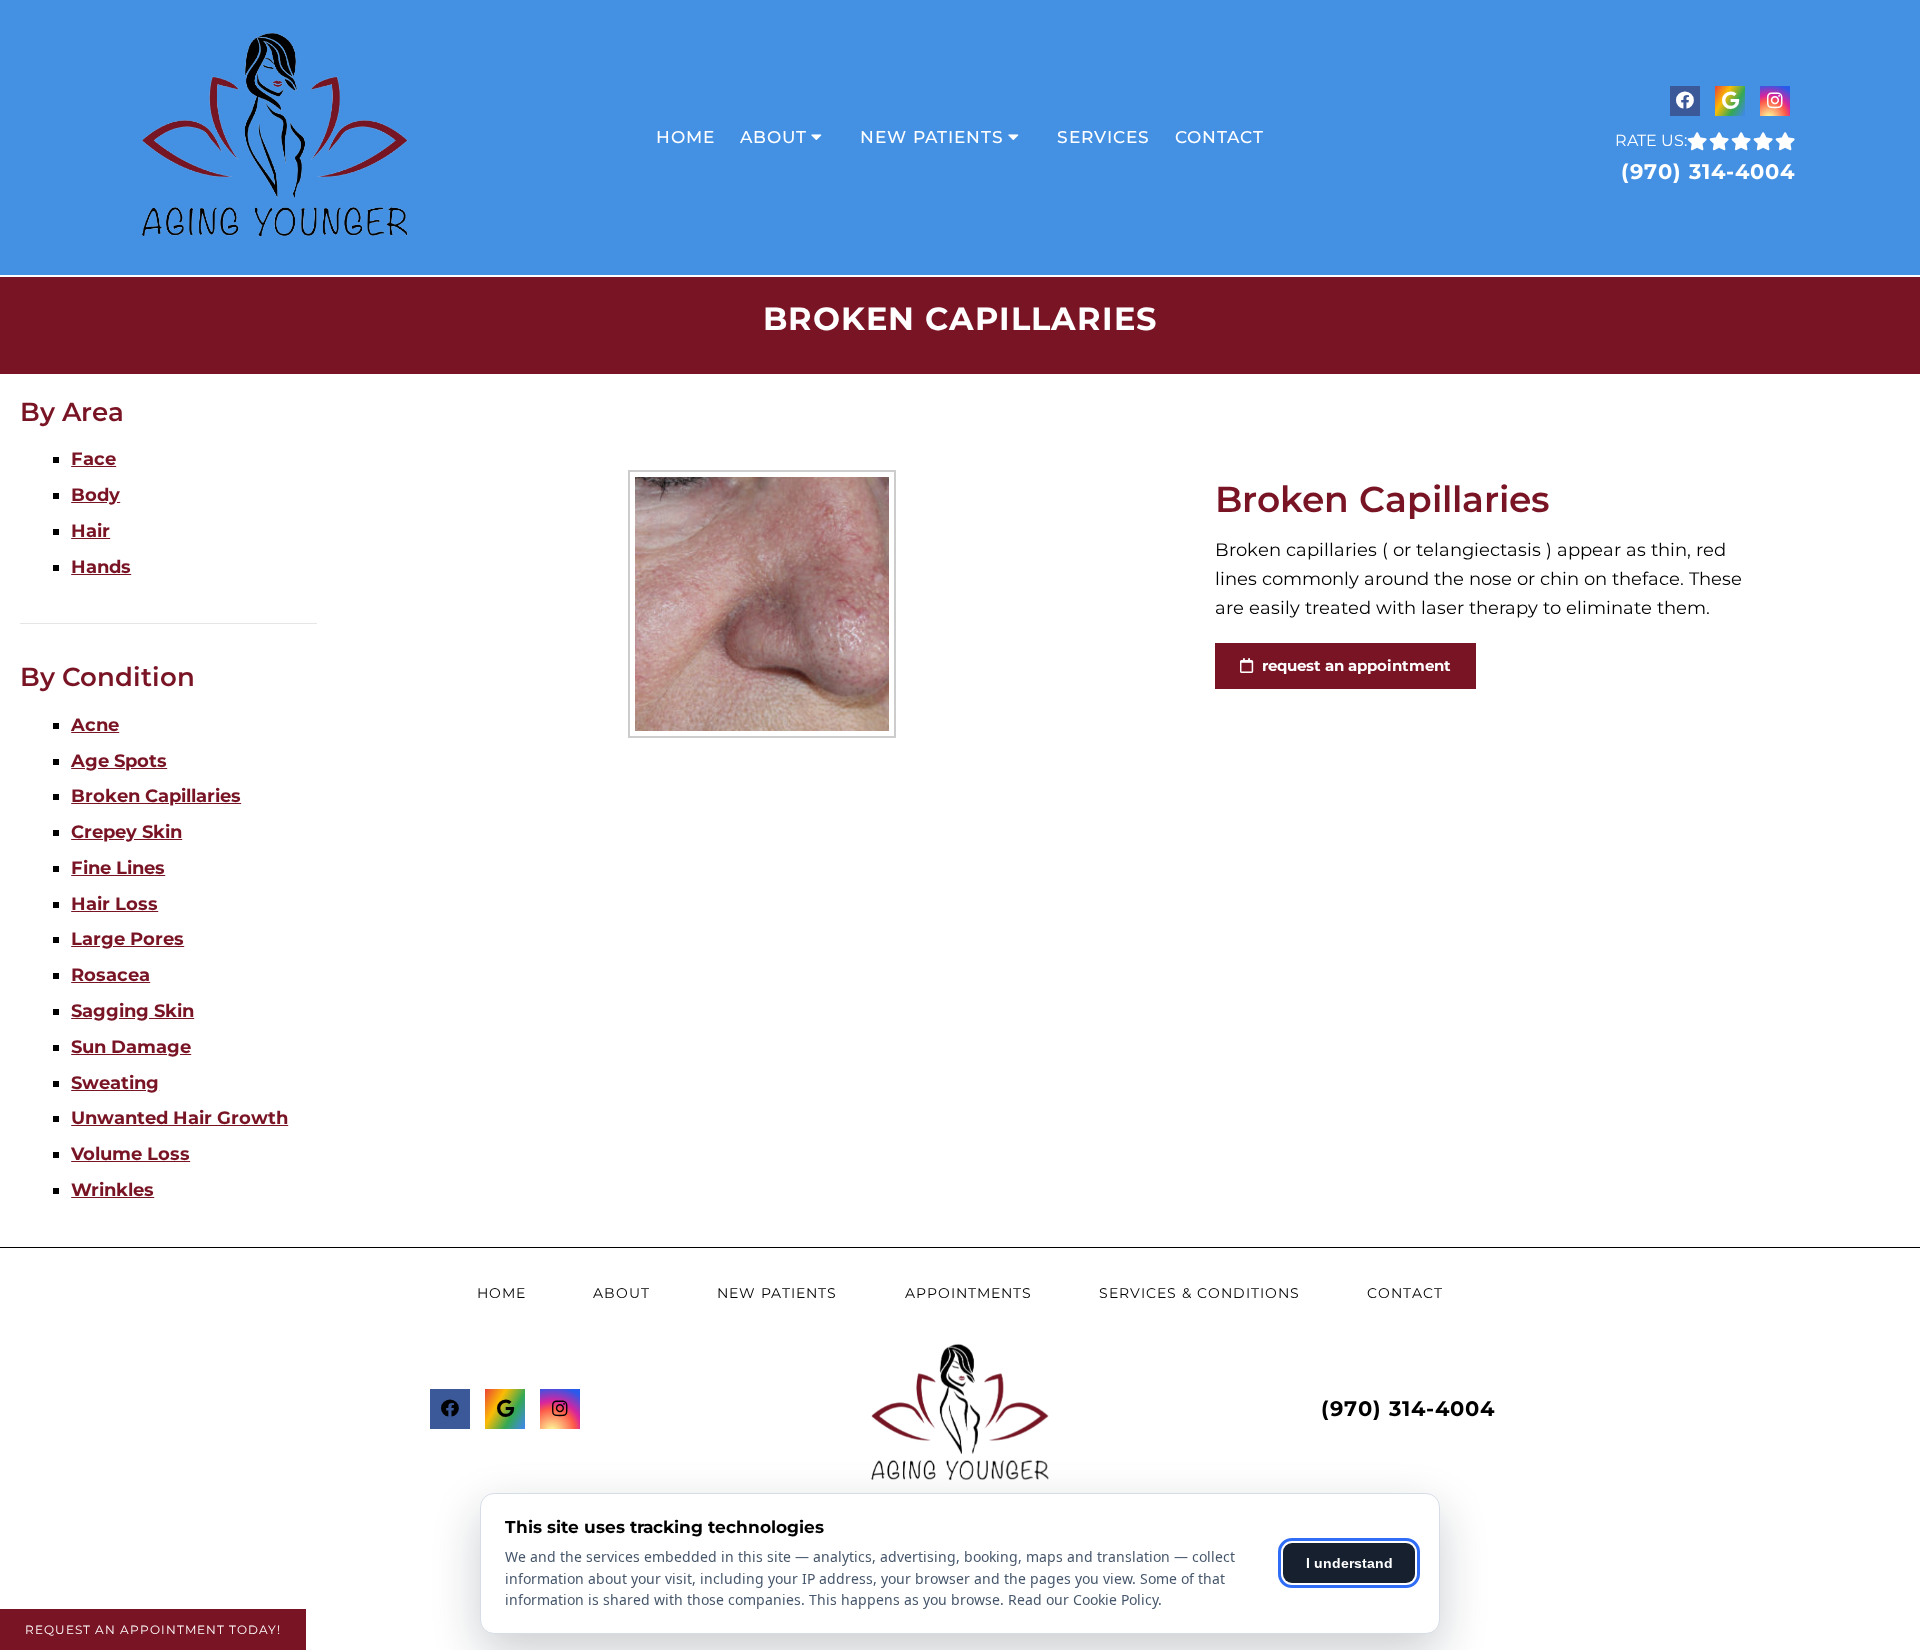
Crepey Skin (126, 832)
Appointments (968, 1293)
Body (95, 495)
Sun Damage (131, 1047)
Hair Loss (114, 904)
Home (685, 137)
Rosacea (110, 975)
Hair (90, 531)
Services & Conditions (1199, 1293)
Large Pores (127, 939)
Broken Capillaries (156, 796)
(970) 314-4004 (1708, 171)
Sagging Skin (132, 1011)
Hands (101, 567)
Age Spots (119, 761)
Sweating (115, 1083)
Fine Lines (118, 868)
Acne (95, 725)
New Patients (932, 137)
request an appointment (1354, 665)
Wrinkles (112, 1190)
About (773, 137)
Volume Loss (130, 1154)
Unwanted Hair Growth (179, 1118)
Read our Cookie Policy (1083, 1599)
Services (1103, 137)
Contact (1219, 137)
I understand (1349, 1563)
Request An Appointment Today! (153, 1629)
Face (93, 459)
